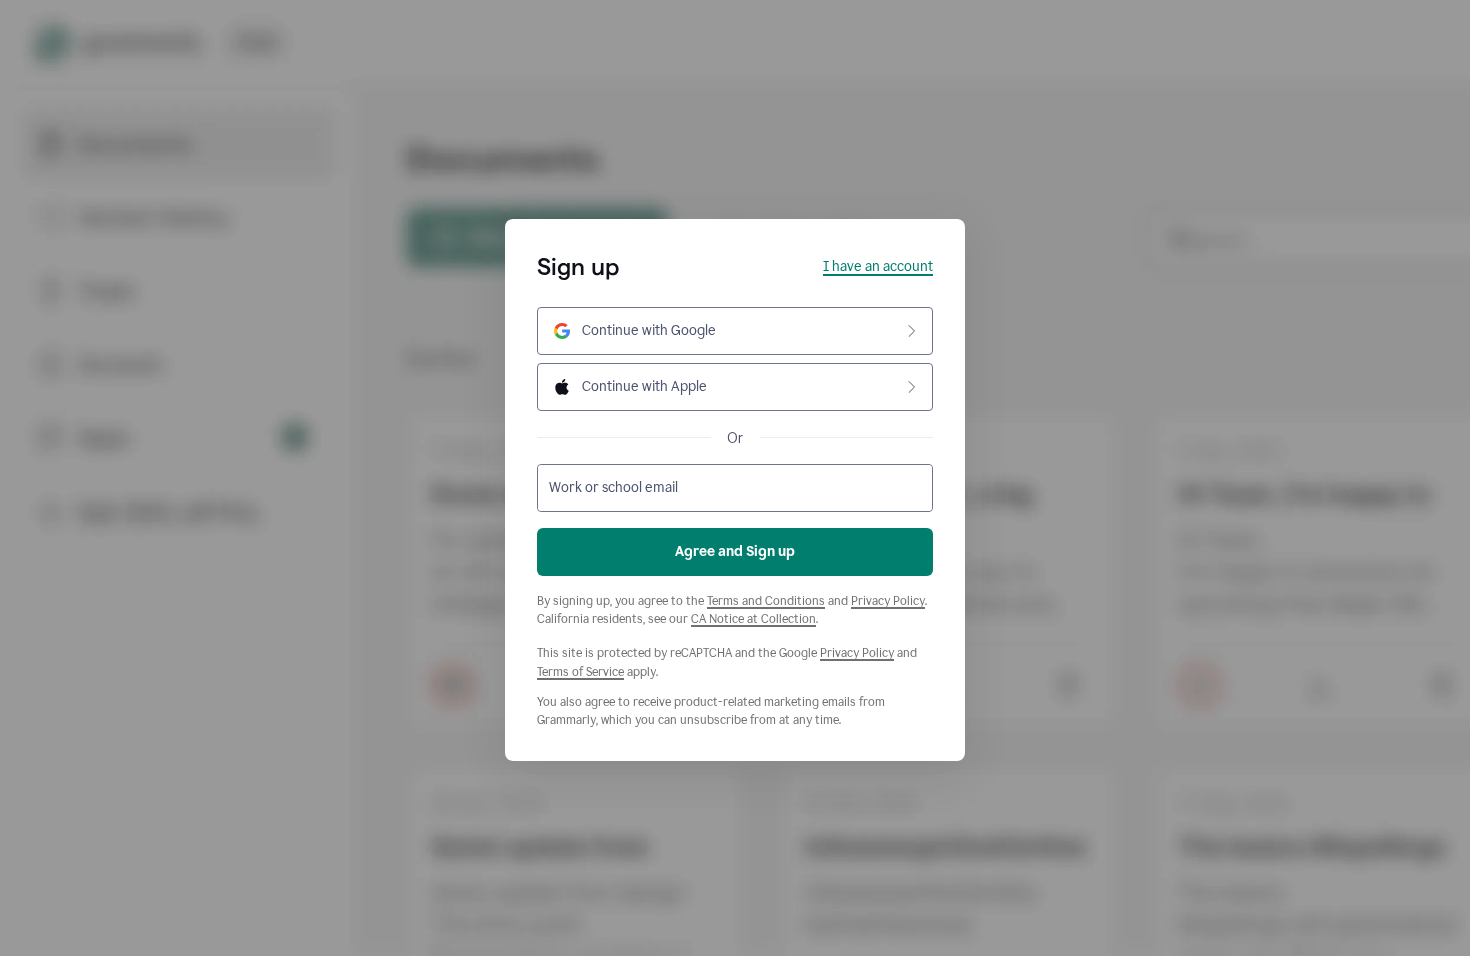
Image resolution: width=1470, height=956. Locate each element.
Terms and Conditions (766, 601)
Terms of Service (580, 672)
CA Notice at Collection (753, 619)
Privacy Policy (888, 601)
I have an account (878, 266)
